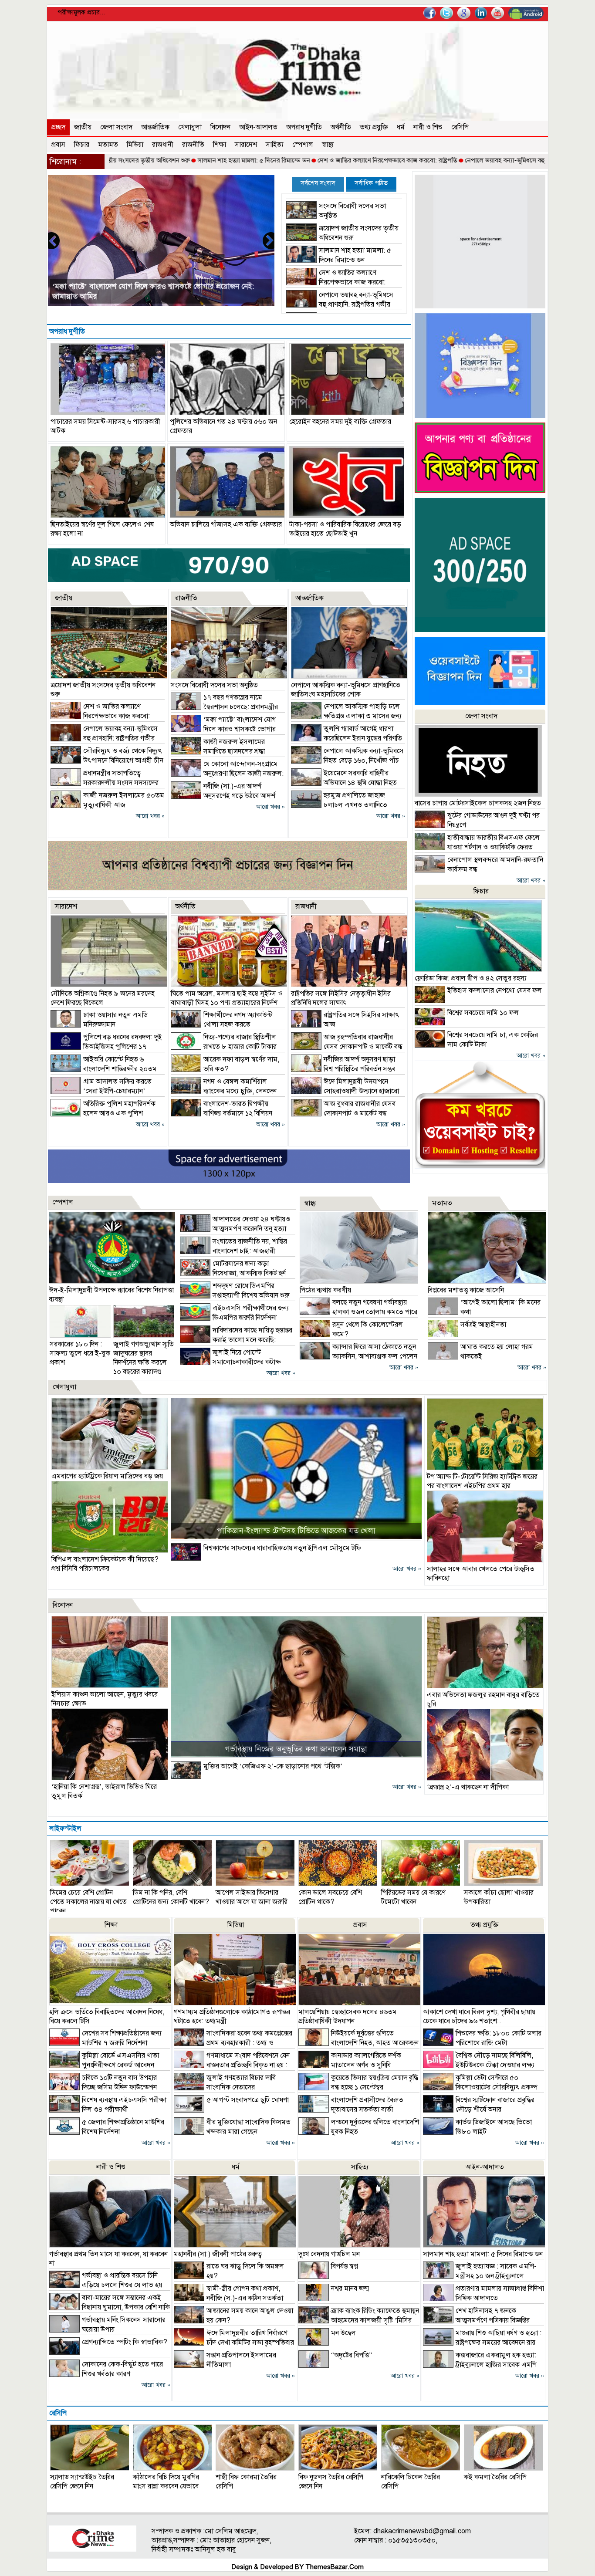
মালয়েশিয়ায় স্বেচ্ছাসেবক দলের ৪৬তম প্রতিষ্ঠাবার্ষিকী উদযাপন (348, 2017)
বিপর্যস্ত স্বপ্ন (345, 2266)
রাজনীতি (193, 145)
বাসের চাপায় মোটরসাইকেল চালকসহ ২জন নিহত (478, 803)
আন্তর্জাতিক (155, 127)
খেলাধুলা (190, 127)
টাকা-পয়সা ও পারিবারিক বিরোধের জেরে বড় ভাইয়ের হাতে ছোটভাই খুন (345, 529)
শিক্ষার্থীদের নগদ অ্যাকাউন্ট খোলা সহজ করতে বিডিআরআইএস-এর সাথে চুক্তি (221, 1024)
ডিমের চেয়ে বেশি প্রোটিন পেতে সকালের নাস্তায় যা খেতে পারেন (88, 1902)
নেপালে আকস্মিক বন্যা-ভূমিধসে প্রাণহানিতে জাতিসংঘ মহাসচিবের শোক (346, 690)
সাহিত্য (275, 145)
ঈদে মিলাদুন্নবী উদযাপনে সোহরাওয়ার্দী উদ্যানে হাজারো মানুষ (345, 1091)
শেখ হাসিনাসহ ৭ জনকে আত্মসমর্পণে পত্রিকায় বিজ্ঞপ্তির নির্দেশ (476, 2320)
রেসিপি (460, 127)
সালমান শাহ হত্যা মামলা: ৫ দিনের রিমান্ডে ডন (171, 160)
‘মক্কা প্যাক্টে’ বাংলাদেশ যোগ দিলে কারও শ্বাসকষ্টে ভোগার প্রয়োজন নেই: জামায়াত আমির (223, 729)
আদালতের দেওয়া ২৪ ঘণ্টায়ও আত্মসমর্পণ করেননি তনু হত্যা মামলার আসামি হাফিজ (235, 1229)
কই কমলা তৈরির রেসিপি (495, 2477)
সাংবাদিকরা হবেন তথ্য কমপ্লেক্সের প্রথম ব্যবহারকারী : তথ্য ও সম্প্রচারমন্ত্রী (233, 2043)
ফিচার (82, 145)
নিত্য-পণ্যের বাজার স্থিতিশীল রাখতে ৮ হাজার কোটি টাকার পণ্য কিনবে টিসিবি (224, 1047)
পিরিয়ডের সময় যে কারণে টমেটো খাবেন (413, 1897)
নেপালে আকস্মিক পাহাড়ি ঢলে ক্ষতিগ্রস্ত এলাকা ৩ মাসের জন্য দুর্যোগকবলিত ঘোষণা (346, 716)
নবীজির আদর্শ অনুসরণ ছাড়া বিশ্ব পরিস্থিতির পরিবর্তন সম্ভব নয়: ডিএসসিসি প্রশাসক (343, 1069)
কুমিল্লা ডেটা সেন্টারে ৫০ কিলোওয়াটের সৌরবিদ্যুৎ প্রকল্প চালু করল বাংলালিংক (480, 2087)
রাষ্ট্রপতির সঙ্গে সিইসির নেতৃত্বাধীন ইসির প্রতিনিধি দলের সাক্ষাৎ (341, 998)
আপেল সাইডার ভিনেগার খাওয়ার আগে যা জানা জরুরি (252, 1897)
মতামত (108, 145)
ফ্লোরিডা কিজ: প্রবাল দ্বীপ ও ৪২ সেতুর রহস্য (470, 978)
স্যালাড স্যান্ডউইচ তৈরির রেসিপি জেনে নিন (82, 2482)
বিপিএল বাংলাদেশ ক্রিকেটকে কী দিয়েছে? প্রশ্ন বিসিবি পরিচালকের (105, 1564)
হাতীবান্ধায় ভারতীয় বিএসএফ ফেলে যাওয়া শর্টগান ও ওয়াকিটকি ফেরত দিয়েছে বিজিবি (477, 847)
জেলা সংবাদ (116, 127)
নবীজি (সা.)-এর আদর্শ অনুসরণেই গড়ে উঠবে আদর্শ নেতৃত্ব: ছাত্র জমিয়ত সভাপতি (223, 796)
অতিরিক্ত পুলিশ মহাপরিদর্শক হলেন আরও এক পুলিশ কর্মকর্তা (103, 1113)
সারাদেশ (246, 145)
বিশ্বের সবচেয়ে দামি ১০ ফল (483, 1013)
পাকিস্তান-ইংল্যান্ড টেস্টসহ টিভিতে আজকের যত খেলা (296, 1531)
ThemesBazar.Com (335, 2567)
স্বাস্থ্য (328, 145)
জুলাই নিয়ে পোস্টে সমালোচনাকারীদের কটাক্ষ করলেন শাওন (230, 1362)
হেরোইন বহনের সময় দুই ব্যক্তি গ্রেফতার (340, 422)
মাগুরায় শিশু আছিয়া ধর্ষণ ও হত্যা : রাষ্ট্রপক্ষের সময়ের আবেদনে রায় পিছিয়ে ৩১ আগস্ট (482, 2343)
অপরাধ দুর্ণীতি (304, 127)
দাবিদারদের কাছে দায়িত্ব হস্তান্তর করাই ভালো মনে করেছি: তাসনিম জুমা (236, 1340)
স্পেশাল (303, 145)
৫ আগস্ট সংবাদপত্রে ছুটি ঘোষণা (248, 2100)
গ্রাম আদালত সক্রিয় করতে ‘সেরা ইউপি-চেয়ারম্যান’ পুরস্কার (101, 1091)
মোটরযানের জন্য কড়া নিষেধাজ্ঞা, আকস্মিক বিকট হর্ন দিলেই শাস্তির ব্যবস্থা (233, 1273)
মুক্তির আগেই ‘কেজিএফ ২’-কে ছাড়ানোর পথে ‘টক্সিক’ (273, 1766)
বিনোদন (220, 127)
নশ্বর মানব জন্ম (350, 2289)
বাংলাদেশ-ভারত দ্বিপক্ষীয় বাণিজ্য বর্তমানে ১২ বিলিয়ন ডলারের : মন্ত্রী (221, 1113)
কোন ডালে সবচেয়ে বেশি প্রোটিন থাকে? (330, 1897)
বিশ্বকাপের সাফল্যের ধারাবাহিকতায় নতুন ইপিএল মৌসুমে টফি (282, 1548)
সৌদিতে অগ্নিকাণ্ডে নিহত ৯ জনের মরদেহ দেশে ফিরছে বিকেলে (103, 998)
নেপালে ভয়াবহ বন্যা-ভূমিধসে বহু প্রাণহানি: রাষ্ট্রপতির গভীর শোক (460, 160)
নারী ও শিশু (428, 127)
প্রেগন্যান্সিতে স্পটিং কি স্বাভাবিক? (125, 2342)
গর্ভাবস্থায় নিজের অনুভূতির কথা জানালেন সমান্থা (296, 1749)
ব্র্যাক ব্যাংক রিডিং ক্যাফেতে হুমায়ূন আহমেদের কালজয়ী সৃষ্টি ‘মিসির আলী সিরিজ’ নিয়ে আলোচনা (359, 2320)
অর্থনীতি (341, 127)
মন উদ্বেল (343, 2333)
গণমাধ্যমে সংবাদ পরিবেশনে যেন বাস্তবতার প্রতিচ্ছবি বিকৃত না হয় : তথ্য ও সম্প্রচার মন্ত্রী (232, 2065)
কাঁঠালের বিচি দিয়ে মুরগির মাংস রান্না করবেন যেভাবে (166, 2482)
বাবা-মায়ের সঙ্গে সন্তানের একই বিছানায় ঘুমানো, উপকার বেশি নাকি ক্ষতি (110, 2307)
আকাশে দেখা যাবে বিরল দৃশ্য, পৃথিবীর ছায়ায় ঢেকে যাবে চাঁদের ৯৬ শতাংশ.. (479, 2017)
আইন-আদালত (258, 127)
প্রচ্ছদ (58, 127)
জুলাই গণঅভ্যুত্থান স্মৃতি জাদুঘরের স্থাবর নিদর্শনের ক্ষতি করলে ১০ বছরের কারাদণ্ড (144, 1358)
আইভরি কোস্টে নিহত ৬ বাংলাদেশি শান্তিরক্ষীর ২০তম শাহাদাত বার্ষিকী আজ (104, 1069)
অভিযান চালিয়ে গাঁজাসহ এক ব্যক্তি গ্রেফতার (226, 524)
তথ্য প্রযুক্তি (374, 127)
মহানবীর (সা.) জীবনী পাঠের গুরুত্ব (218, 2254)
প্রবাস (58, 145)
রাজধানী (163, 145)
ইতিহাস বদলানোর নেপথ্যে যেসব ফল (495, 991)
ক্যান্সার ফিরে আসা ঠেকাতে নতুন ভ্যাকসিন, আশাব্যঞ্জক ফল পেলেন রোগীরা (358, 1356)
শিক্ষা (220, 145)
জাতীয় (83, 127)
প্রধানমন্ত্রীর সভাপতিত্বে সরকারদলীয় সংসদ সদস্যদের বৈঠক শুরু (105, 783)
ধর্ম (401, 127)
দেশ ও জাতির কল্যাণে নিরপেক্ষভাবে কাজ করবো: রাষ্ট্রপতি (304, 160)
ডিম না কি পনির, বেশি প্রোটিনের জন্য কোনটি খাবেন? (171, 1897)
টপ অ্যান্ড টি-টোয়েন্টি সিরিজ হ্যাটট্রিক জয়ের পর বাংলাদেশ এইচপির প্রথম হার (482, 1481)
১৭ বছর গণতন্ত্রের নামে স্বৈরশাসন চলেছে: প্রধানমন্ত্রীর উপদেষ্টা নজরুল (224, 707)
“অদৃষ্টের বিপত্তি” (352, 2355)
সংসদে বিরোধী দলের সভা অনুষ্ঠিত (214, 685)
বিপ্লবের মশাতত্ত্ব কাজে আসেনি (466, 1290)
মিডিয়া (135, 145)
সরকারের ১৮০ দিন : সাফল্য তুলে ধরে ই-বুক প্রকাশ (80, 1353)
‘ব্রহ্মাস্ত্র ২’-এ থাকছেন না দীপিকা (468, 1787)
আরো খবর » (150, 816)
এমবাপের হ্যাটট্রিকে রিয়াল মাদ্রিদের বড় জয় (107, 1476)
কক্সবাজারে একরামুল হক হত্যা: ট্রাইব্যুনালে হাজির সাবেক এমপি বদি (480, 2365)
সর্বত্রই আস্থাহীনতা (483, 1325)
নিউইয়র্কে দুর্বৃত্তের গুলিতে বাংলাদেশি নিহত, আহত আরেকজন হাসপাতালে (358, 2043)
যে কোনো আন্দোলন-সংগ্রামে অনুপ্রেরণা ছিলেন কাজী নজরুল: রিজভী (227, 774)
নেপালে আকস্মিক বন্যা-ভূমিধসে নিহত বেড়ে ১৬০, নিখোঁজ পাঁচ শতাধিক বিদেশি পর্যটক (347, 761)
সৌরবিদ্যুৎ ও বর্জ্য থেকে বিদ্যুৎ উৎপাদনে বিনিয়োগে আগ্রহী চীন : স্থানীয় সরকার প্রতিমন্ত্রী (107, 761)
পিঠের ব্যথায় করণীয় (325, 1290)
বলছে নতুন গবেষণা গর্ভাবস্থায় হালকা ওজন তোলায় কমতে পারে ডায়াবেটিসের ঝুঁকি (358, 1312)
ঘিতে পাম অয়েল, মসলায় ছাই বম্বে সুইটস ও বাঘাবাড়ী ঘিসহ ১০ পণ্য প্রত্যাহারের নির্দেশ (227, 998)
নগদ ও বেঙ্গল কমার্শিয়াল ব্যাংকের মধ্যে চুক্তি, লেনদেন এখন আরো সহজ (224, 1091)
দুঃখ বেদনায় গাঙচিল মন (329, 2254)
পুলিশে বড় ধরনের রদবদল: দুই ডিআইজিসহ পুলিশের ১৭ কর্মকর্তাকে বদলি (106, 1047)
